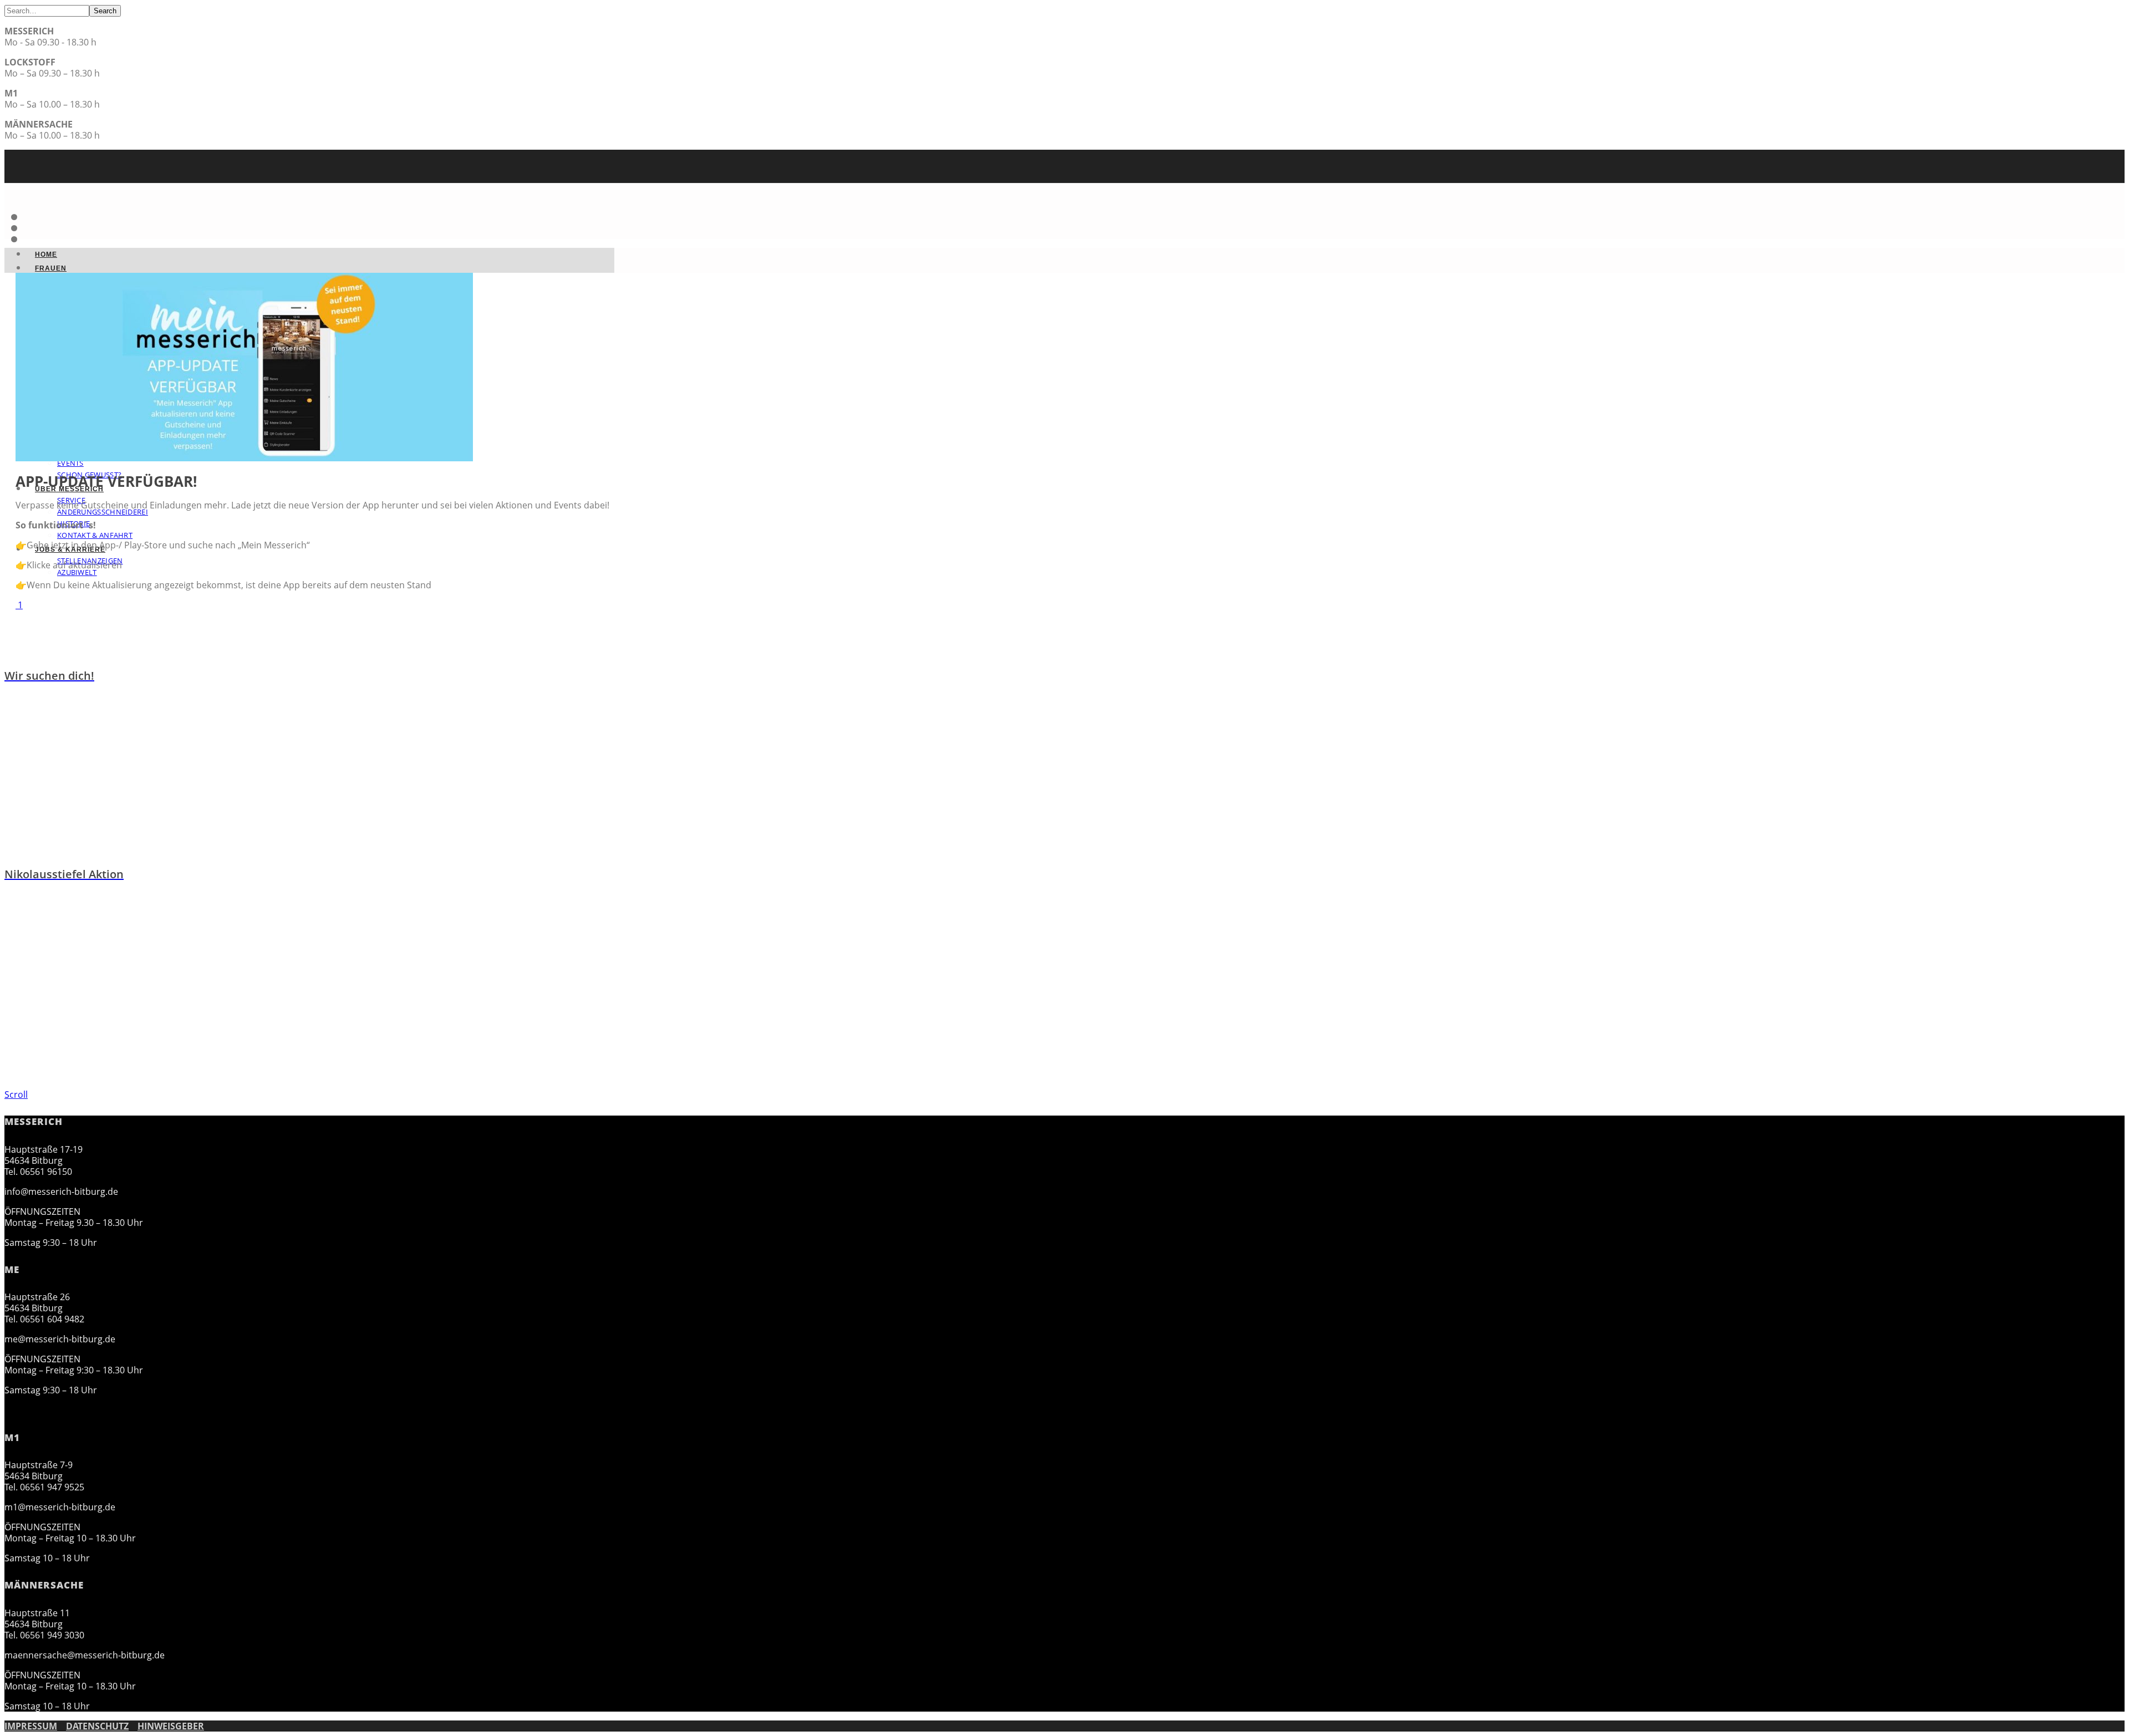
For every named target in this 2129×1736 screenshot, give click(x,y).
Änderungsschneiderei (103, 512)
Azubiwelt (77, 572)
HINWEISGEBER (171, 1726)
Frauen (51, 268)
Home (46, 254)
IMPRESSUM (31, 1726)
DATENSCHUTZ (97, 1726)
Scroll (16, 1094)
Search (105, 11)
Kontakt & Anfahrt (95, 535)
